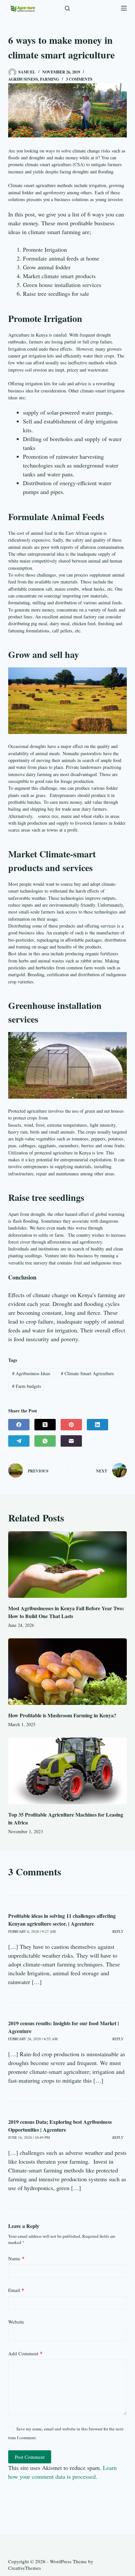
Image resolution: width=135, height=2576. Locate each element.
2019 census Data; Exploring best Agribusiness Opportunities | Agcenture (60, 2126)
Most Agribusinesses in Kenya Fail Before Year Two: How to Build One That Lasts (66, 1612)
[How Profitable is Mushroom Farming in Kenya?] (68, 1672)
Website (16, 2322)
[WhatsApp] (45, 1441)
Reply (118, 1931)
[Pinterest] (71, 1425)
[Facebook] (19, 1425)
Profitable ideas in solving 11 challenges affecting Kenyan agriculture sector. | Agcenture (62, 1920)
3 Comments (79, 79)
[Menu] (124, 8)
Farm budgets (27, 1386)
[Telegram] (19, 1441)
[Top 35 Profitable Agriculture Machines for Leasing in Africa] (68, 1771)
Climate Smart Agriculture (87, 1373)
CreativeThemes (25, 2568)
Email (16, 2290)
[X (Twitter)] (45, 1425)
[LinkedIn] (97, 1425)
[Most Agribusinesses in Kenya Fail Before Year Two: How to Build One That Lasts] (68, 1565)
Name (16, 2258)
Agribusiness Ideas (31, 1373)
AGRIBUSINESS (23, 79)
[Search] (67, 8)
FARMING (49, 79)
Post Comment (30, 2457)
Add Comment (25, 2353)
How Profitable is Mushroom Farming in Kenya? (62, 1715)
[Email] (71, 1441)
